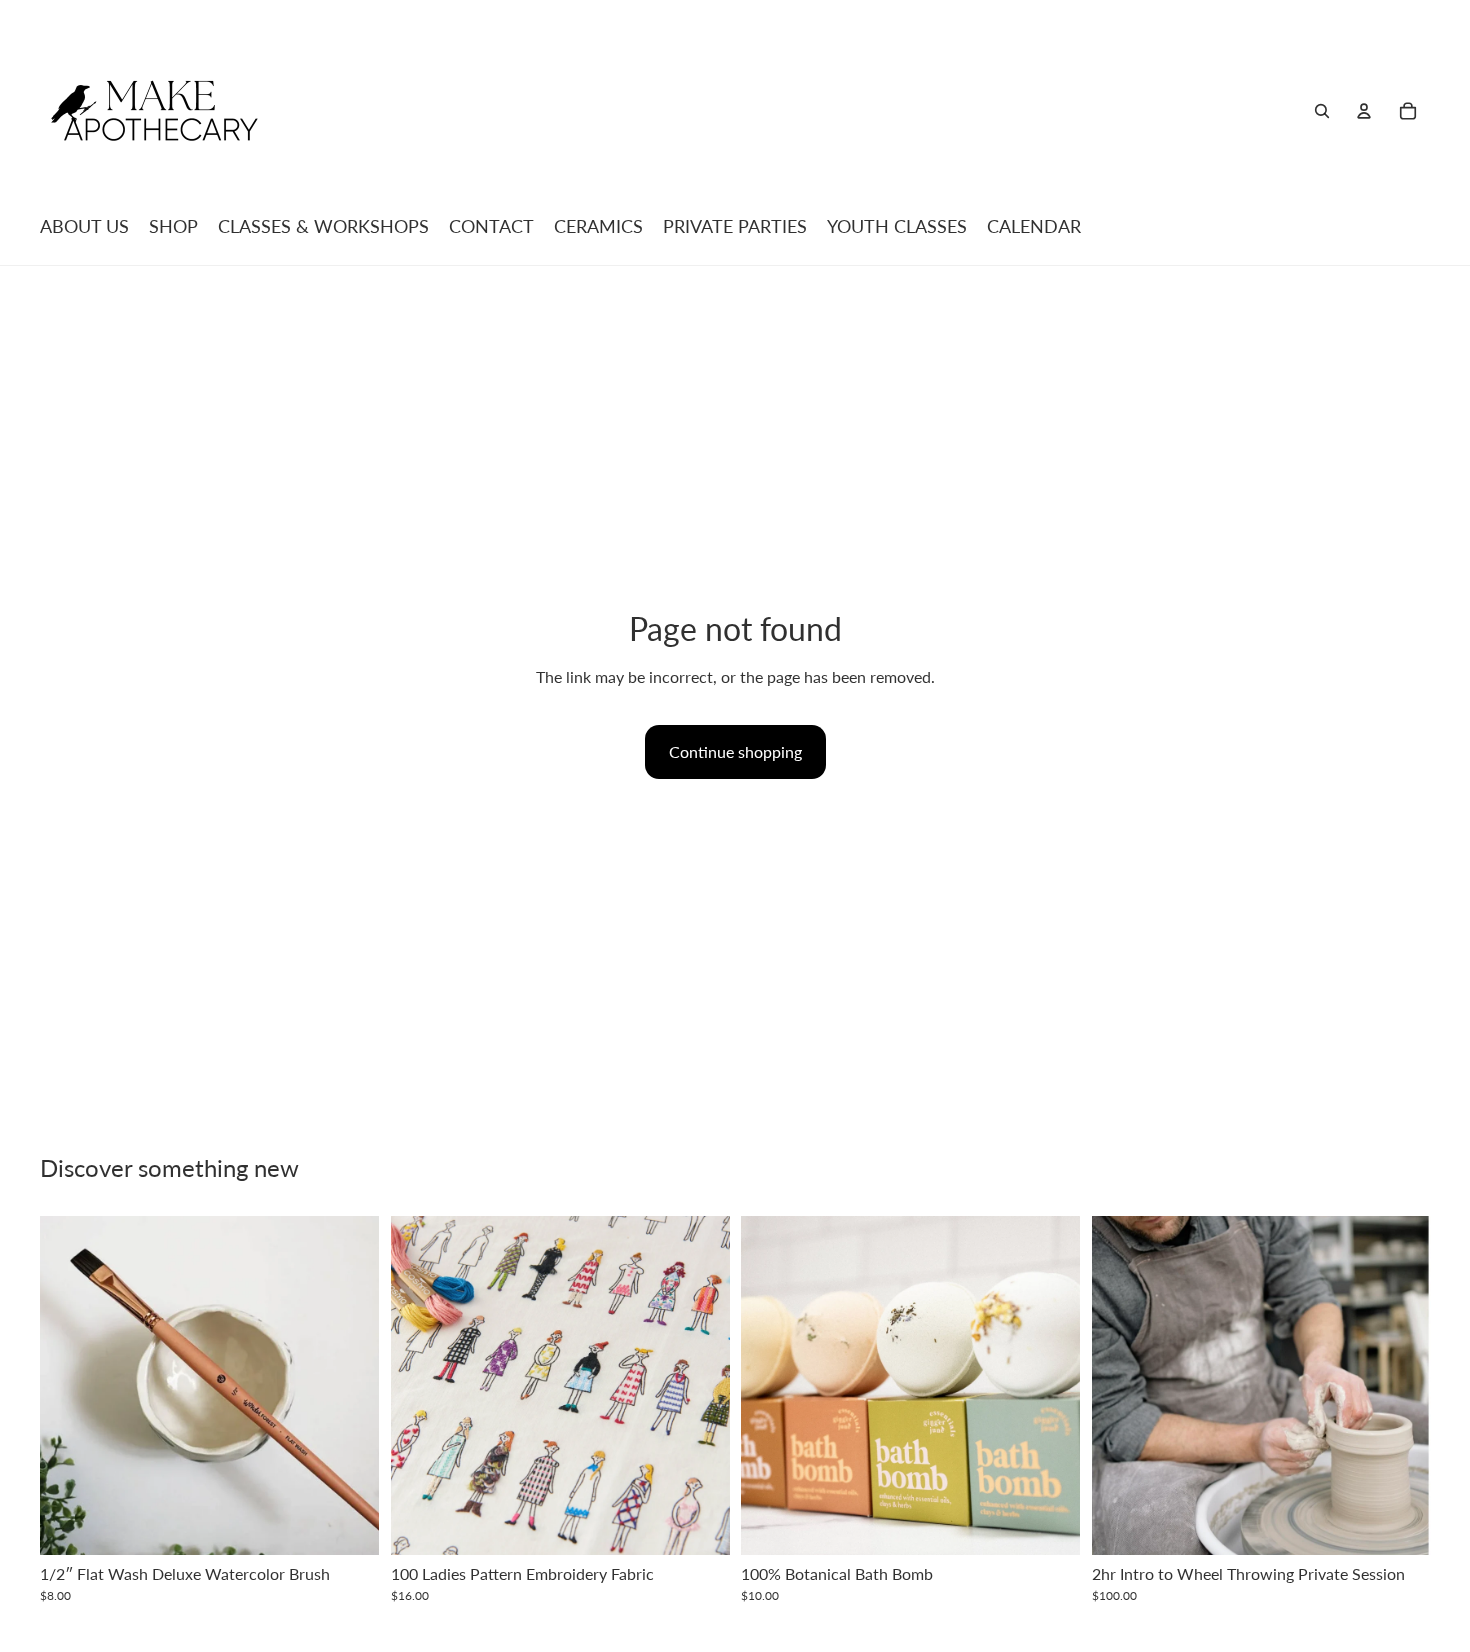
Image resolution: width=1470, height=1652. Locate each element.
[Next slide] (699, 1386)
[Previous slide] (421, 1386)
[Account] (1364, 111)
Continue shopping (735, 751)
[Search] (1322, 111)
